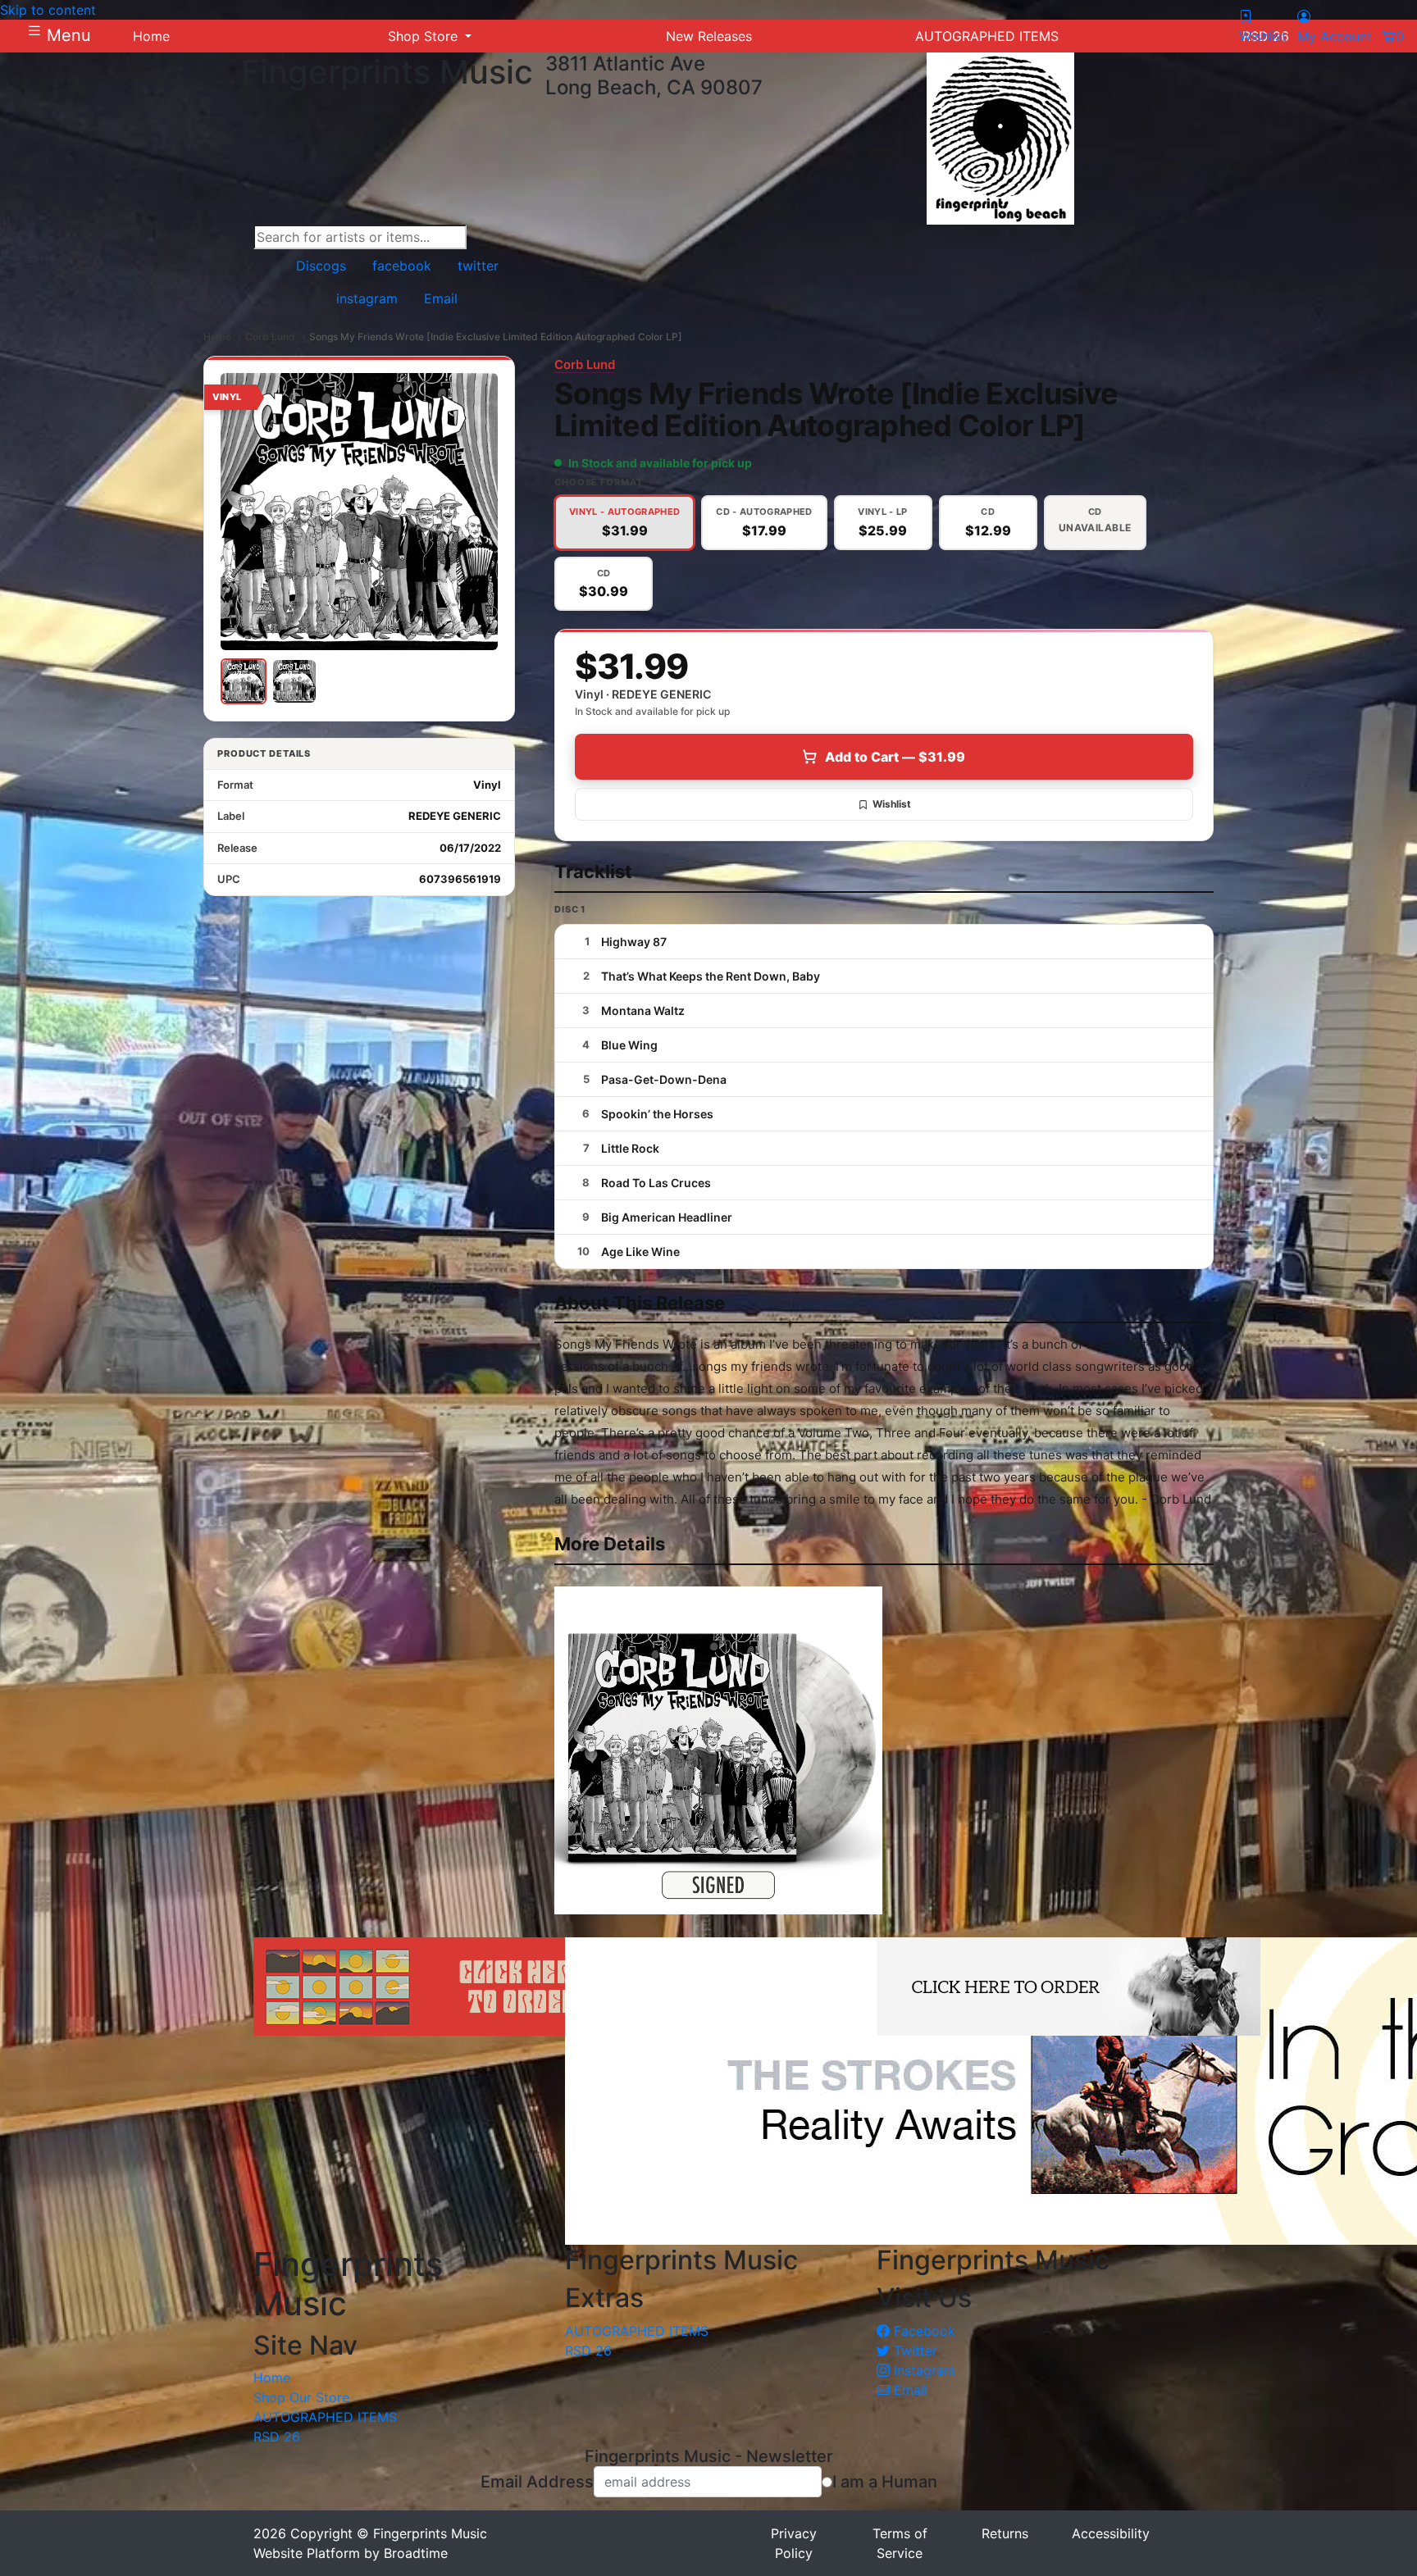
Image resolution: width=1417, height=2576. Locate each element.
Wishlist (892, 804)
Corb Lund (270, 337)
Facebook (923, 2331)
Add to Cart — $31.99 (895, 757)
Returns (1005, 2533)
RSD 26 (277, 2437)
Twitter (914, 2351)
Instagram (923, 2370)
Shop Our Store (301, 2397)
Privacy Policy (794, 2543)
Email (909, 2390)
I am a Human (885, 2482)
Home (217, 337)
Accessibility (1111, 2533)
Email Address (537, 2482)
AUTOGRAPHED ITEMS (325, 2417)
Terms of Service (900, 2543)
